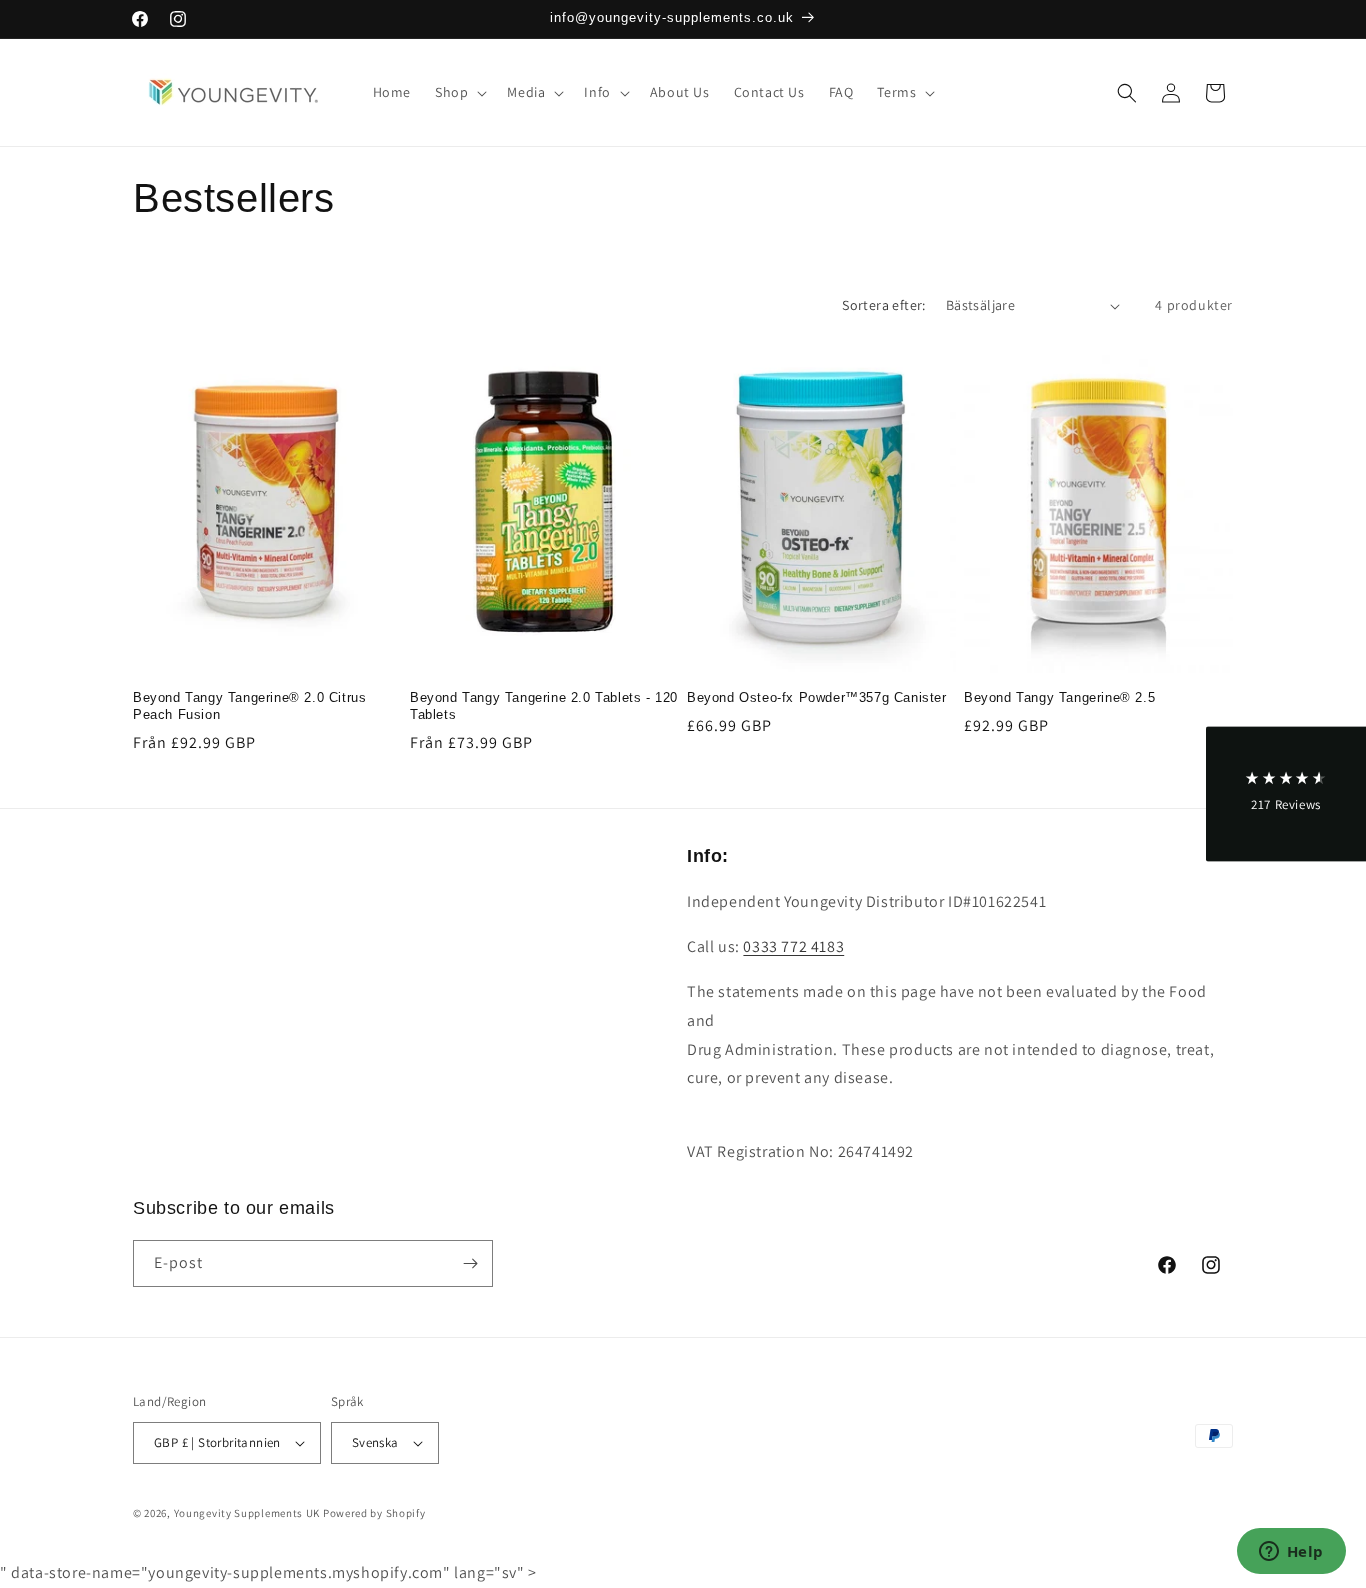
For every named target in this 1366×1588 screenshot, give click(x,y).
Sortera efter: (884, 305)
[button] (459, 92)
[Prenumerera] (470, 1263)
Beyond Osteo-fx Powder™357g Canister (817, 697)
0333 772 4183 (793, 946)
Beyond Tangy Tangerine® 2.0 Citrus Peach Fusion (249, 706)
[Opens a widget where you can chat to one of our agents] (1291, 1553)
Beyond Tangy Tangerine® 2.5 (1059, 697)
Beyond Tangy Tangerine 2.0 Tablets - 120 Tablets (544, 706)
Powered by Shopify (374, 1513)
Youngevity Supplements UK (247, 1513)
